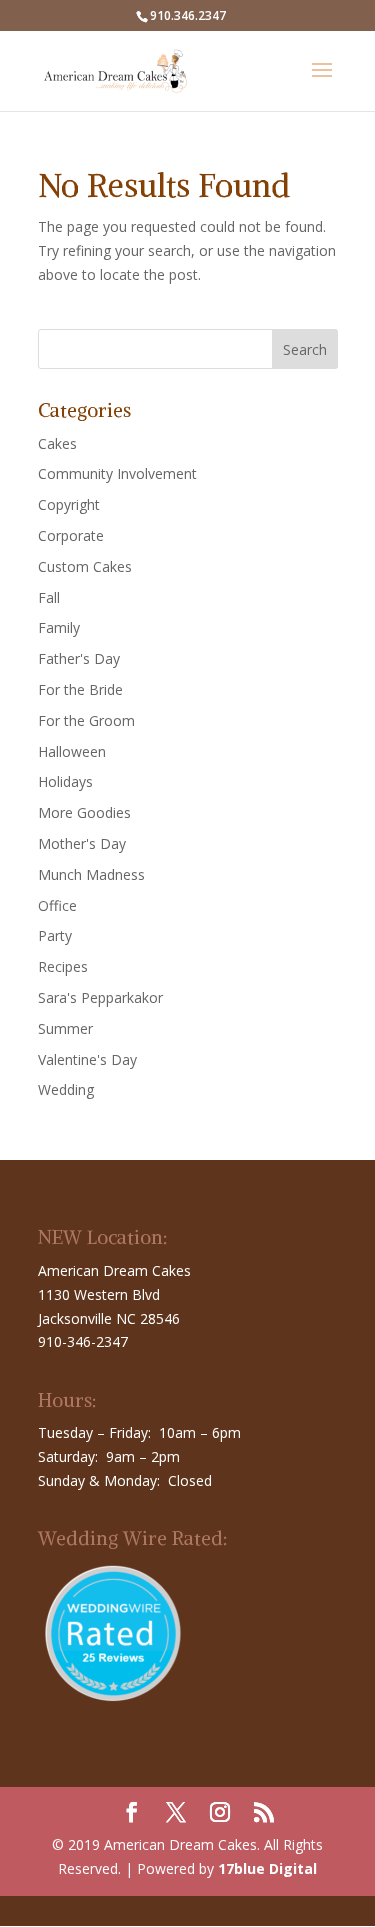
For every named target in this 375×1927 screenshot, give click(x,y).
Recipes (63, 966)
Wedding (66, 1089)
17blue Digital (267, 1868)
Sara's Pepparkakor (100, 997)
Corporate (71, 535)
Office (57, 905)
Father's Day (79, 658)
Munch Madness (91, 874)
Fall (49, 597)
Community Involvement (117, 473)
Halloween (72, 751)
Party (55, 935)
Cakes (57, 443)
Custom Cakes (85, 566)
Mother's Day (82, 843)
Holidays (65, 781)
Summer (65, 1028)
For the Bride (80, 689)
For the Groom (86, 720)
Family (59, 627)
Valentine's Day (87, 1059)
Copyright (69, 504)
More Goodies (84, 812)
